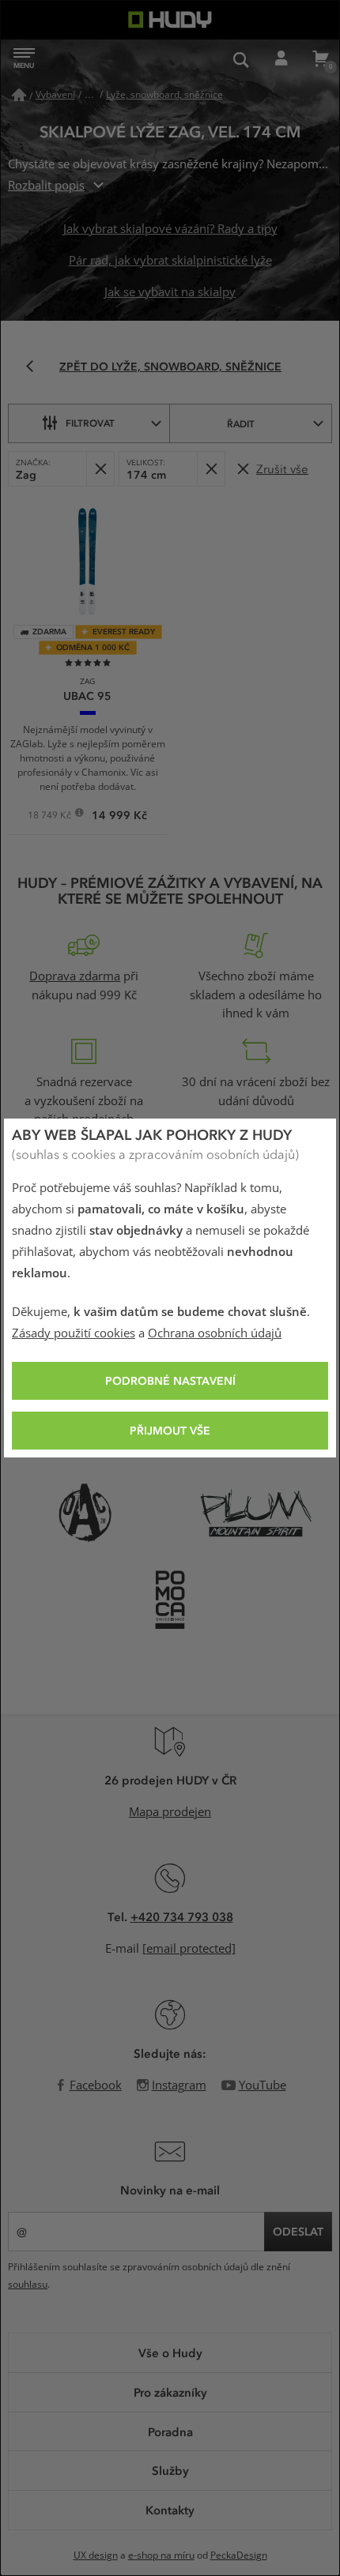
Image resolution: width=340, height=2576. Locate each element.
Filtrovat (90, 423)
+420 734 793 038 (182, 1916)
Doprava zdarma (75, 976)
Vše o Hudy (170, 2352)
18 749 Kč (51, 817)
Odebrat (100, 469)
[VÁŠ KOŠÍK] (320, 59)
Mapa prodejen (170, 1812)
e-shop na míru (161, 2555)
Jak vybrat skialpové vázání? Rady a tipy (170, 229)
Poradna (170, 2431)
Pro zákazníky (170, 2392)
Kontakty (170, 2510)
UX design (96, 2555)
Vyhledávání (241, 59)
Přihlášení (281, 59)
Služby (170, 2470)
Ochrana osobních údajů (215, 1333)
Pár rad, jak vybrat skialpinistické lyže (170, 261)
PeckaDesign (239, 2555)
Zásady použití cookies (74, 1333)
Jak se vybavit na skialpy (170, 292)
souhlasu (28, 2285)
